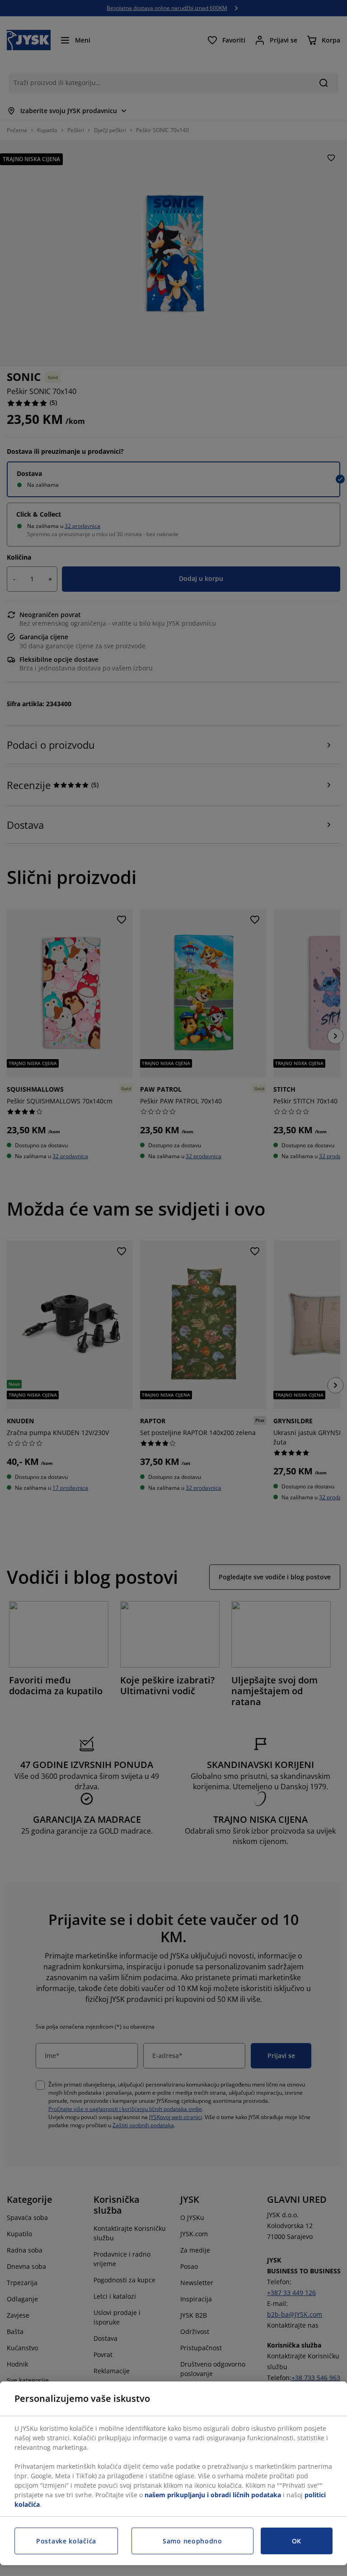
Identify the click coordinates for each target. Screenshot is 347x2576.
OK (297, 2541)
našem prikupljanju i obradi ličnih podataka (213, 2495)
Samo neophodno (192, 2541)
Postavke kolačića (66, 2541)
